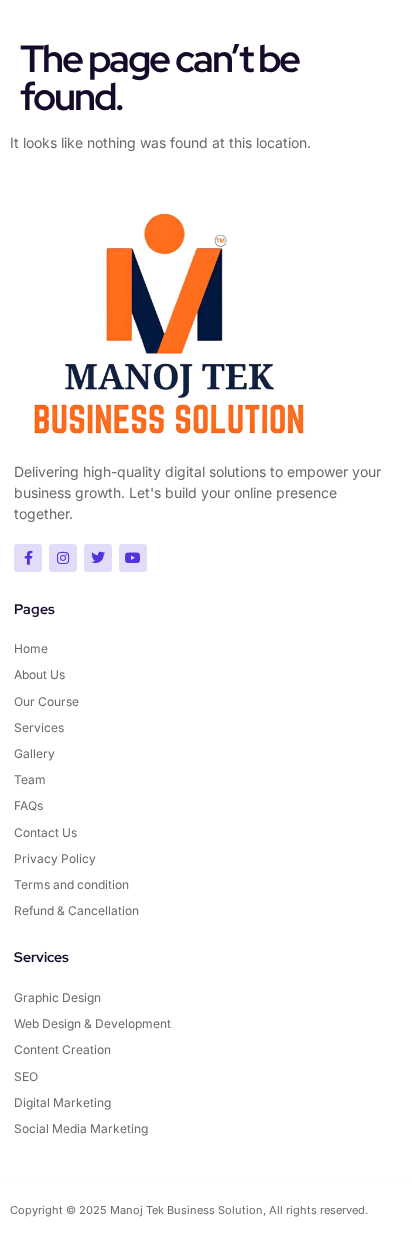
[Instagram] (63, 558)
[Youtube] (133, 558)
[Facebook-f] (28, 558)
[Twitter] (98, 558)
